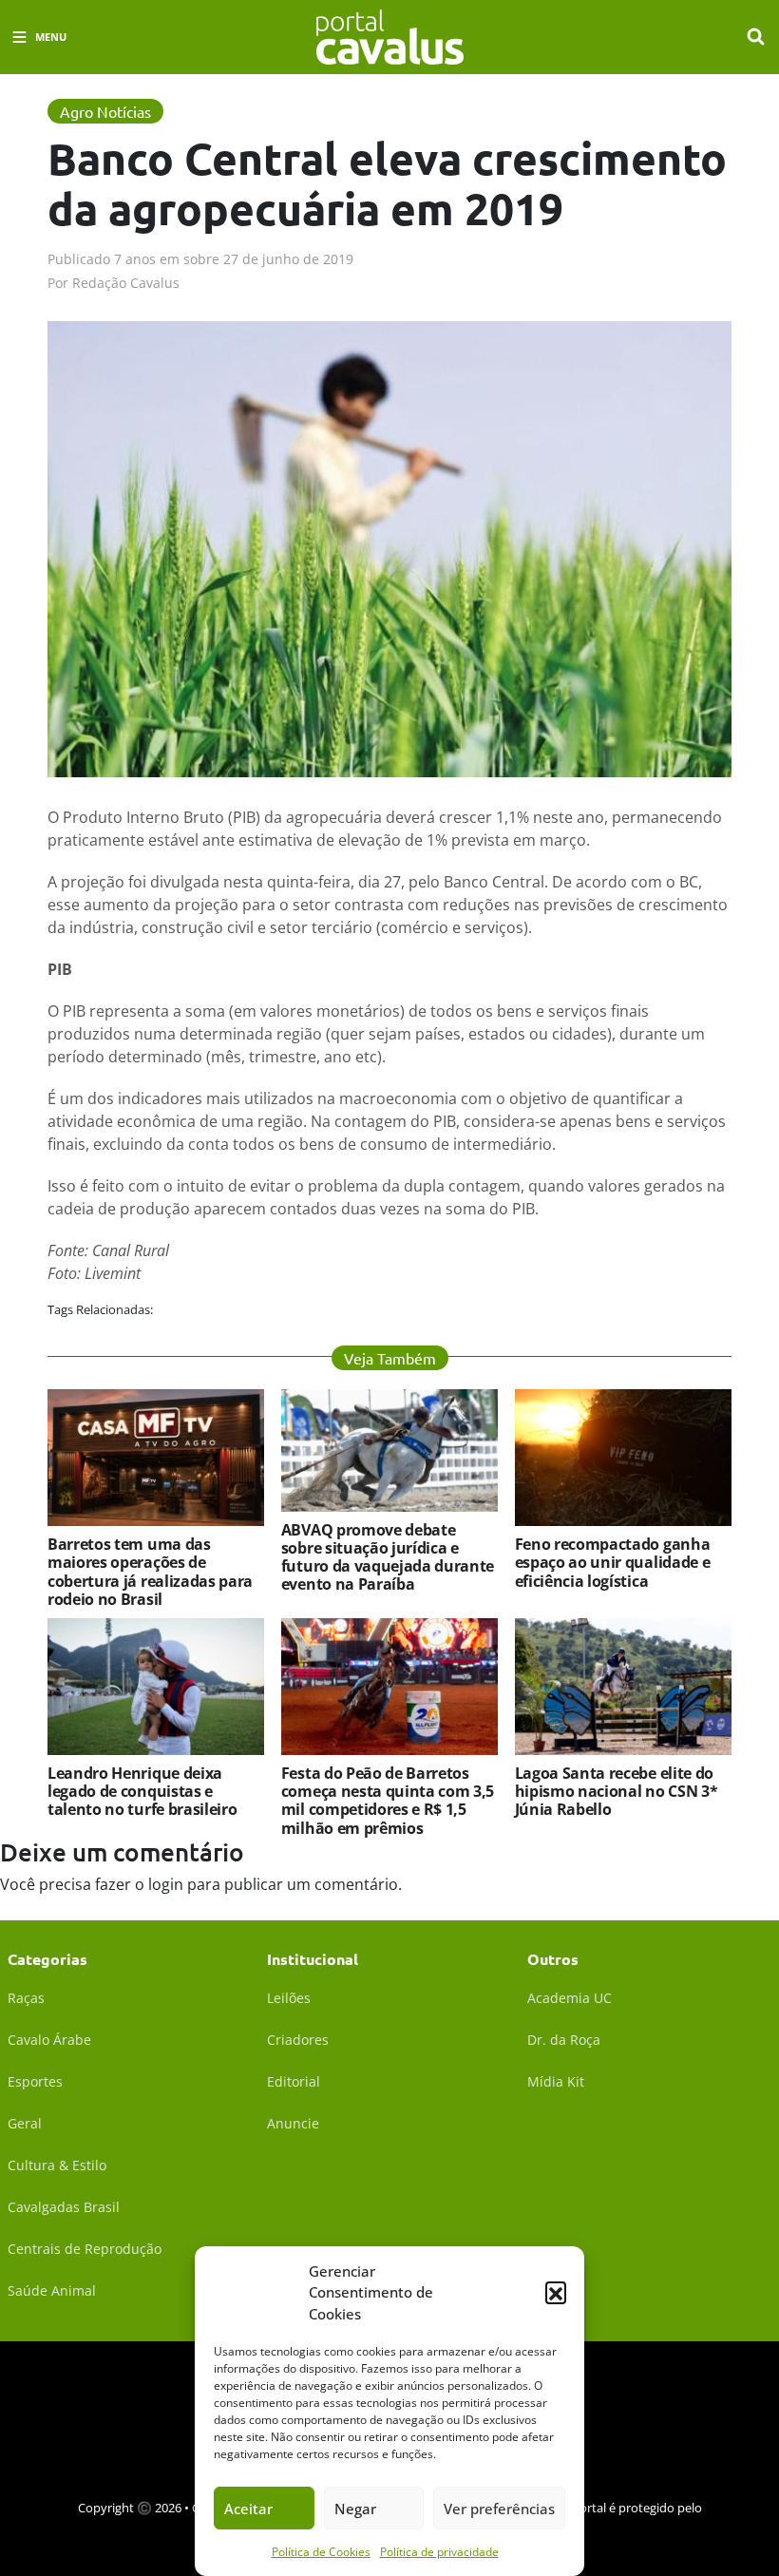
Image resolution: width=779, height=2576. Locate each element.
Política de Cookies (321, 2552)
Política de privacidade (439, 2552)
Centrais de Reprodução (85, 2249)
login (166, 1884)
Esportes (35, 2081)
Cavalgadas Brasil (64, 2207)
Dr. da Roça (564, 2040)
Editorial (294, 2081)
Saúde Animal (52, 2290)
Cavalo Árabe (49, 2040)
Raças (26, 1998)
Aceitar (248, 2509)
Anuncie (293, 2123)
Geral (25, 2123)
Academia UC (570, 1998)
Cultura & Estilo (57, 2165)
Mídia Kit (556, 2081)
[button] (556, 2292)
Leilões (289, 1998)
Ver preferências (499, 2509)
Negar (355, 2509)
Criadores (298, 2040)
